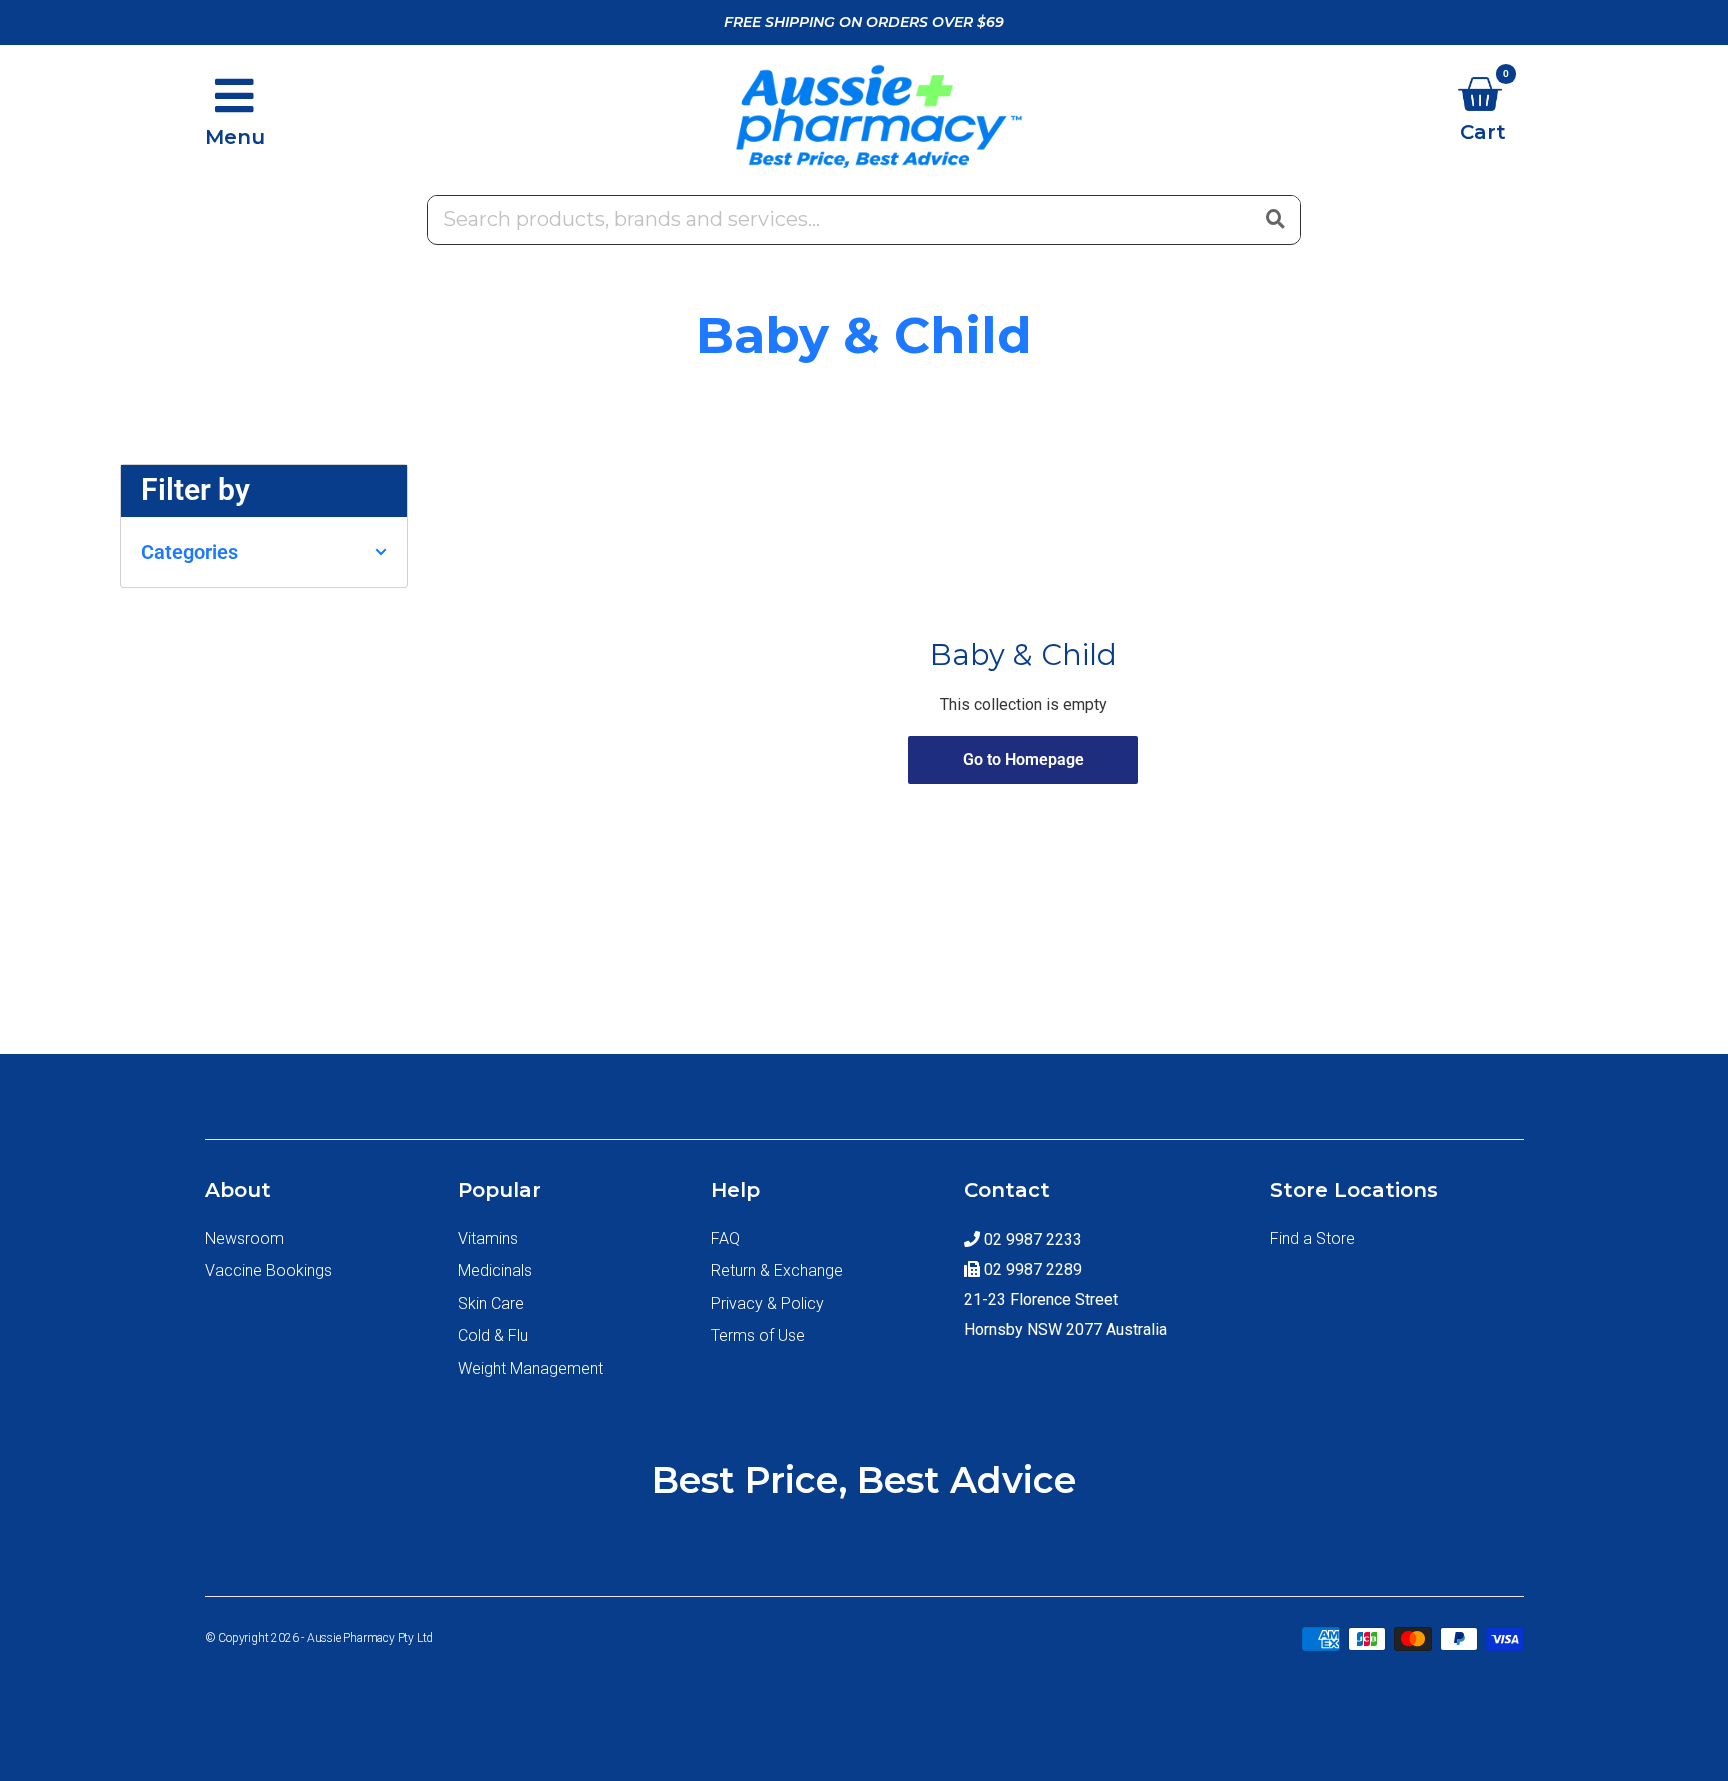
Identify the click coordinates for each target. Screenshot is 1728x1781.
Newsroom (244, 1238)
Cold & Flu (493, 1335)
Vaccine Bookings (268, 1270)
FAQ (725, 1238)
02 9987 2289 (1031, 1269)
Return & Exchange (777, 1270)
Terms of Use (758, 1335)
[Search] (1275, 218)
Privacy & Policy (767, 1303)
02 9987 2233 (1031, 1239)
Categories (189, 552)
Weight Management (530, 1368)
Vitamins (488, 1238)
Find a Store (1312, 1238)
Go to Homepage (1023, 759)
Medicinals (495, 1270)
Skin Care (491, 1303)
